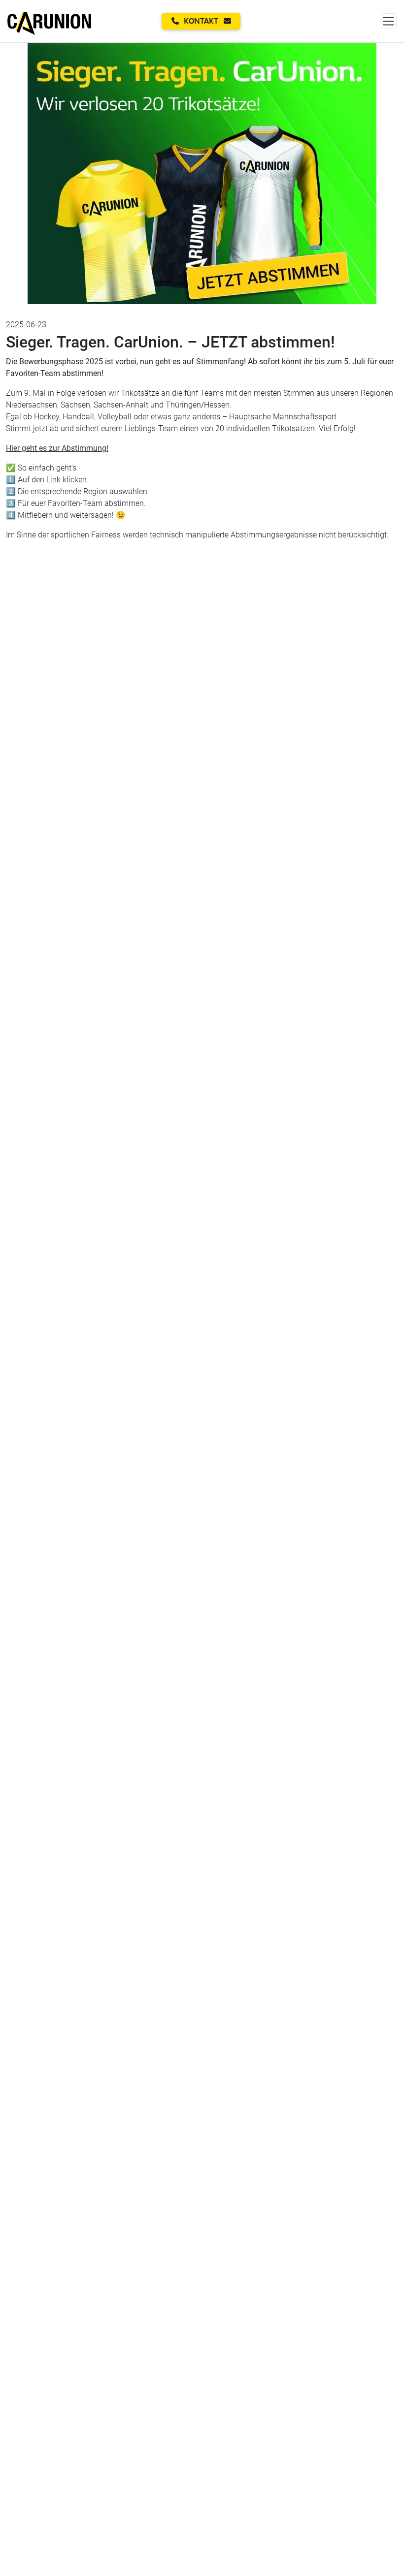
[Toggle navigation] (389, 21)
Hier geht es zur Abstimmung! (57, 448)
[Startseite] (49, 21)
